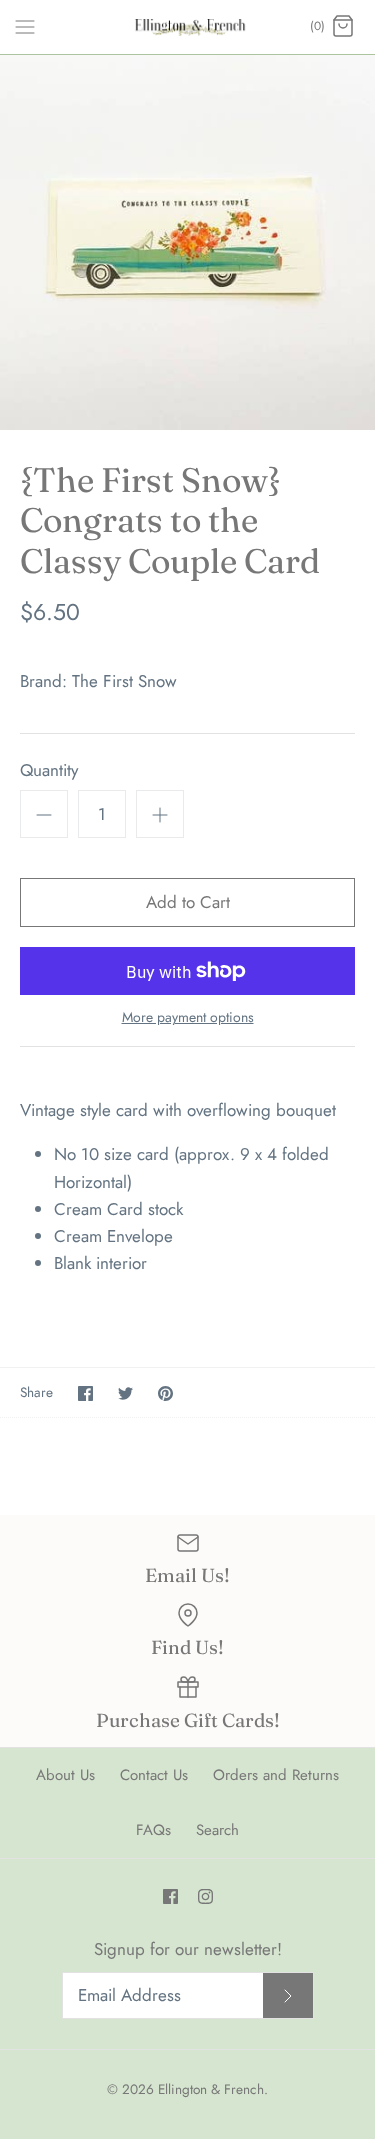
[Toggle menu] (25, 26)
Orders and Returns (276, 1775)
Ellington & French (211, 2089)
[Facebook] (170, 1896)
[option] (187, 242)
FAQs (153, 1830)
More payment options (188, 1017)
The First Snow (124, 681)
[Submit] (288, 1995)
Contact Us (154, 1775)
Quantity (49, 770)
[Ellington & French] (187, 27)
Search (217, 1830)
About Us (65, 1775)
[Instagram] (205, 1896)
